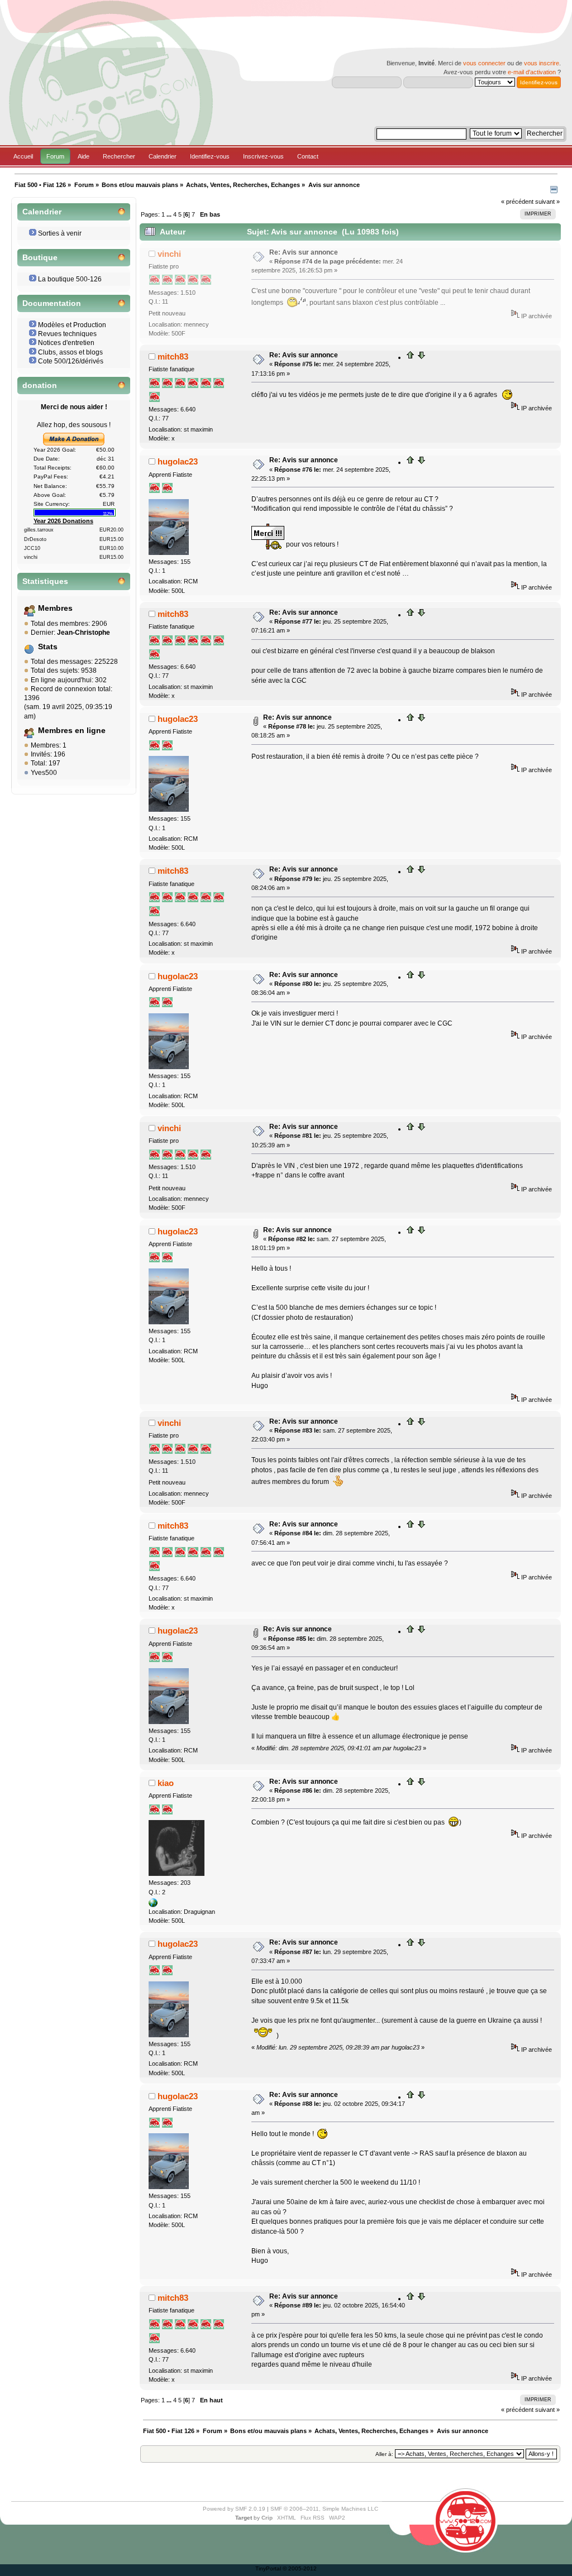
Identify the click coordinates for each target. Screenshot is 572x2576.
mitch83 (173, 356)
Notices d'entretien (66, 343)
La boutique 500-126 (70, 279)
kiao (166, 1783)
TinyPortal (268, 2568)
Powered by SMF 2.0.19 (234, 2509)
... (170, 214)
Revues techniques (67, 334)
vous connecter (484, 63)
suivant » (547, 202)
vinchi (169, 254)
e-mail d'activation (532, 72)
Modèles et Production (72, 325)
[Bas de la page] (421, 357)
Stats (48, 647)
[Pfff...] (153, 1905)
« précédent (517, 202)
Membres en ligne (72, 731)
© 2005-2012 (300, 2568)
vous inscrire (542, 63)
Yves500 (44, 773)
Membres (55, 608)
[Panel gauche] (554, 191)
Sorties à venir (60, 233)
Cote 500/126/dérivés (71, 361)
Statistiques (45, 581)
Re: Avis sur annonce (304, 252)
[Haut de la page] (411, 357)
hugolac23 (178, 461)
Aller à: (384, 2454)
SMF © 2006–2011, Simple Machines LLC (324, 2509)
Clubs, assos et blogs (70, 352)
